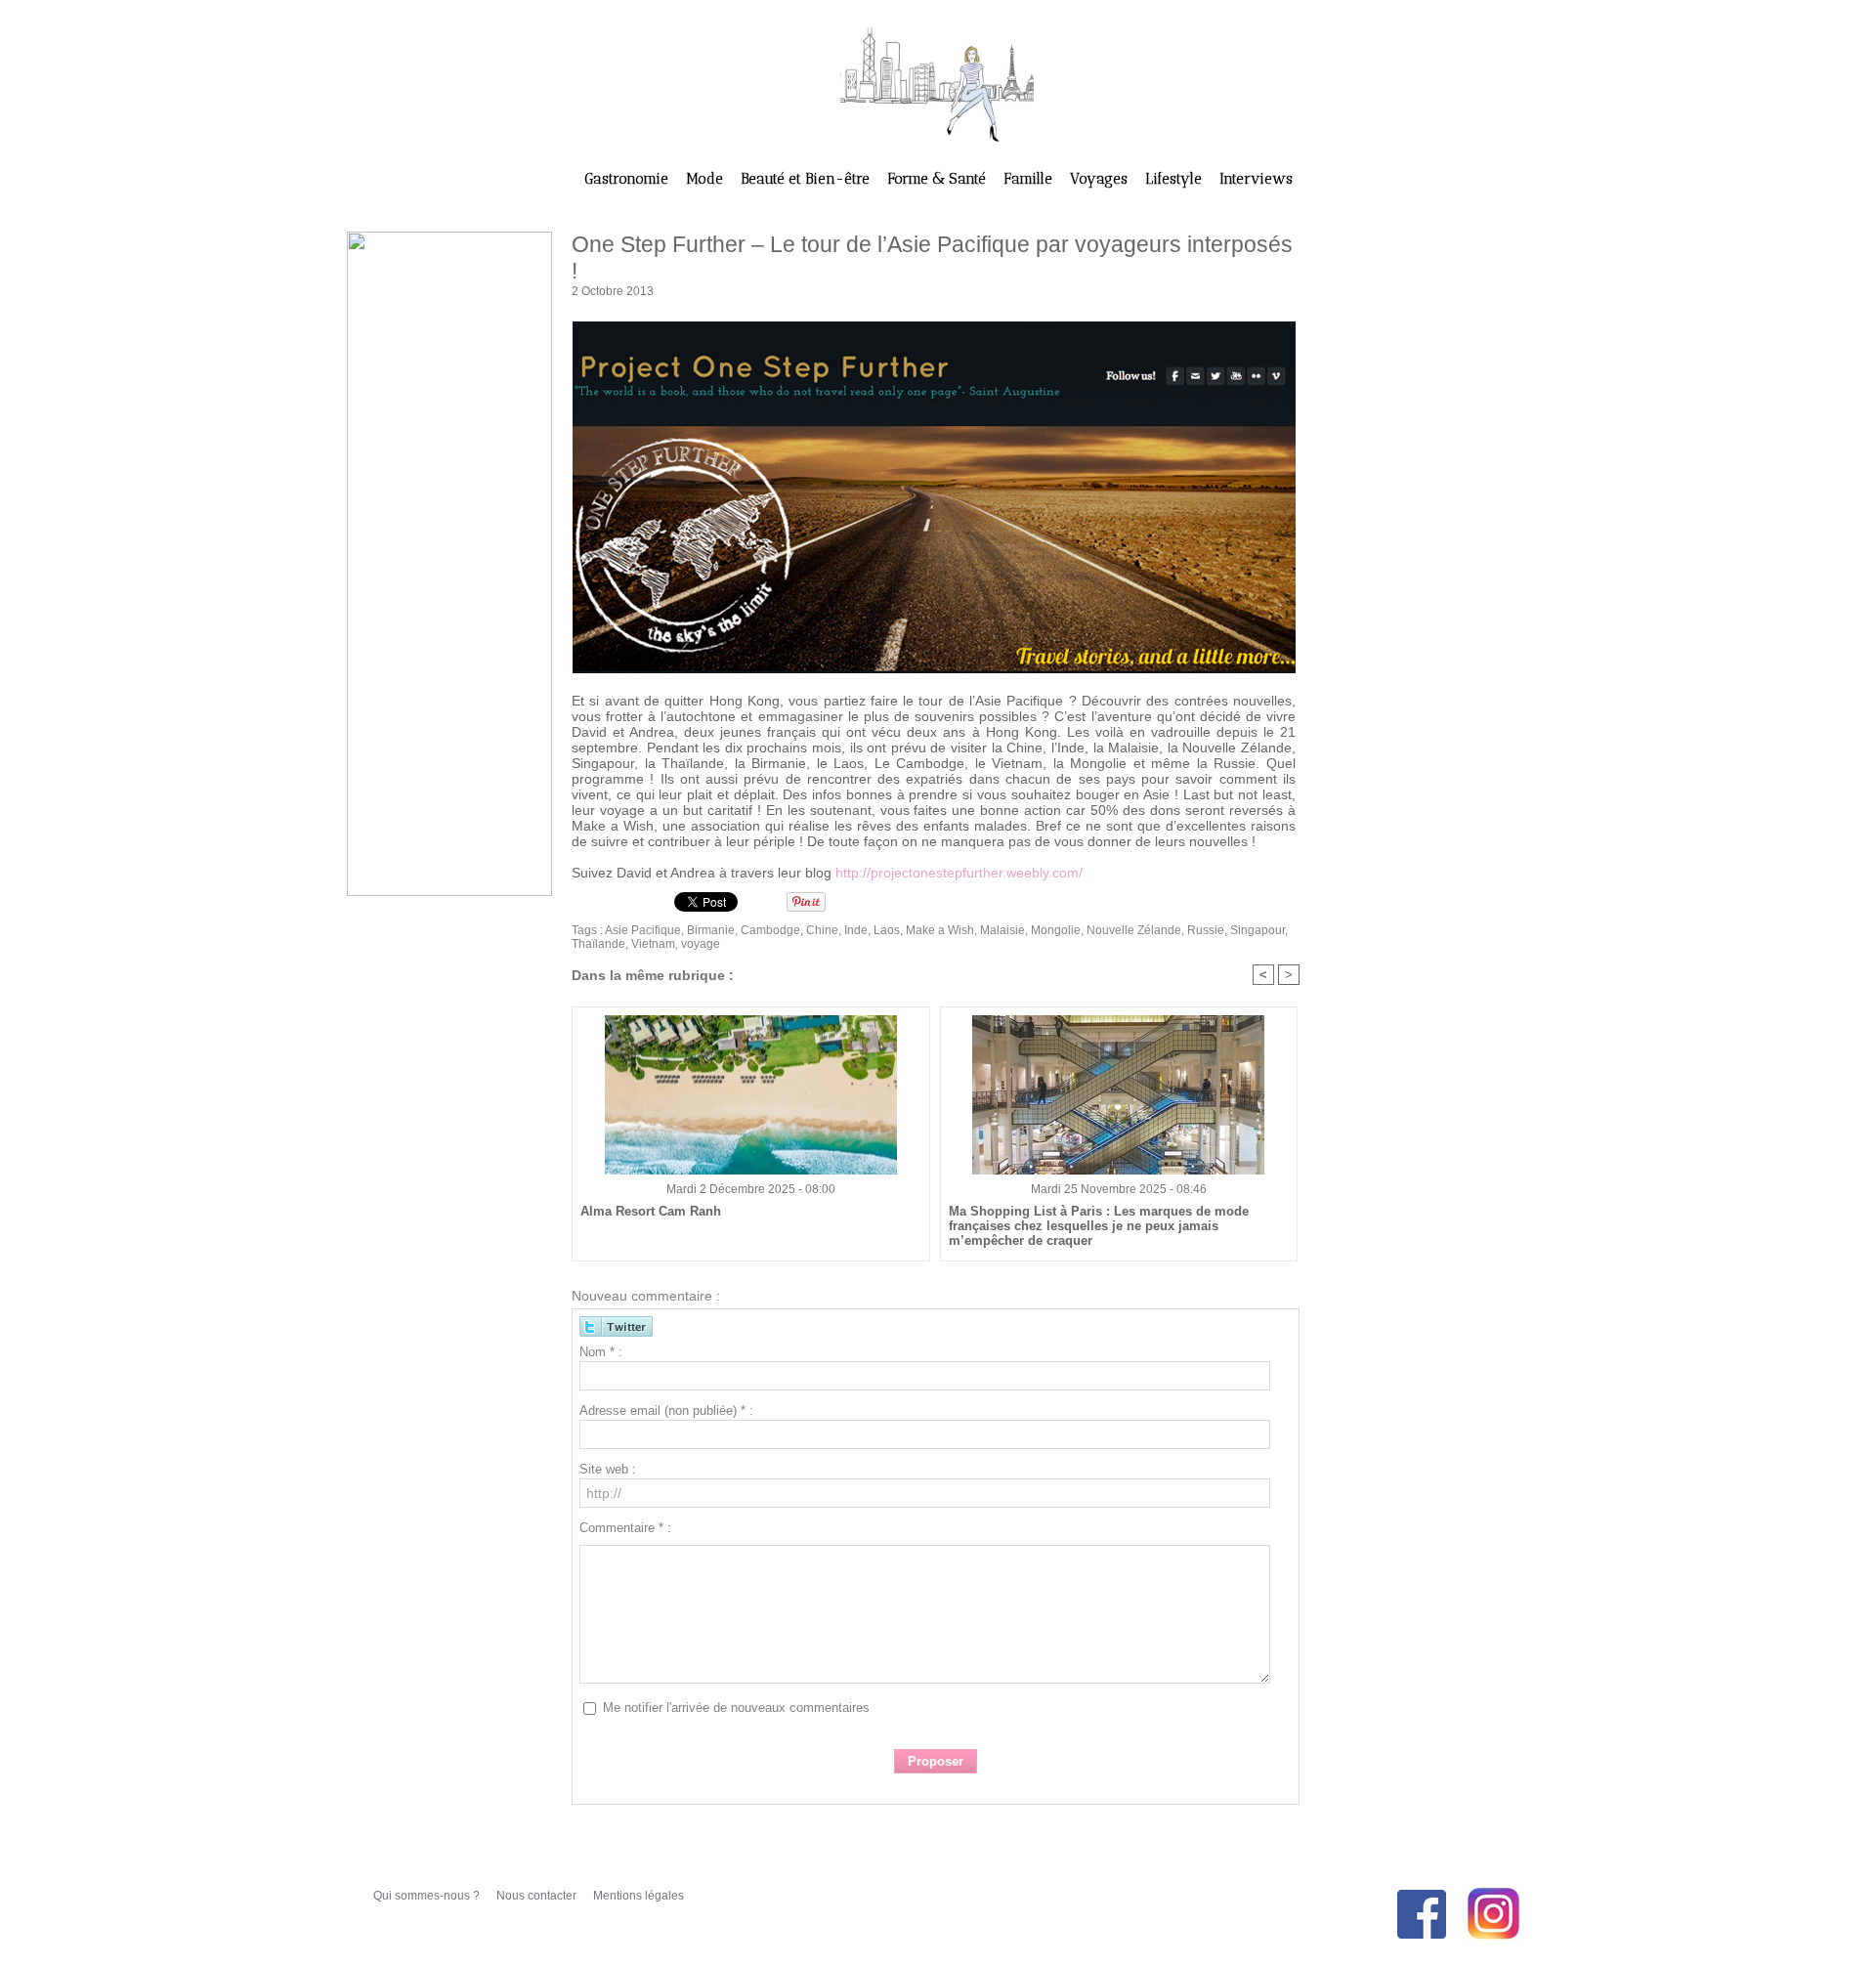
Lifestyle (1175, 179)
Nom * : (601, 1352)
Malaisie (1002, 930)
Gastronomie (628, 179)
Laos (887, 930)
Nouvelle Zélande (1134, 930)
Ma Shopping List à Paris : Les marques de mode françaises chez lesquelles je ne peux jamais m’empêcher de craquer (1099, 1226)
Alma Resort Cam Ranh (651, 1211)
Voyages (1101, 179)
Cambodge (770, 930)
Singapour (1258, 930)
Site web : (608, 1469)
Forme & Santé (938, 179)
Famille (1030, 179)
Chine (822, 930)
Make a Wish (940, 930)
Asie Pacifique (643, 930)
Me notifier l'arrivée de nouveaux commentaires (736, 1708)
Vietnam (653, 944)
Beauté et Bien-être (807, 179)
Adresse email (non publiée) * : (666, 1410)
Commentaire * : (625, 1528)
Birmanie (711, 930)
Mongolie (1056, 930)
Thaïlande (598, 944)
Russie (1206, 930)
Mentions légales (639, 1896)
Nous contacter (538, 1896)
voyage (701, 944)
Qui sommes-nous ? (428, 1896)
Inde (856, 930)
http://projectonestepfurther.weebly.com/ (959, 873)
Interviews (1256, 179)
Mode (706, 179)
